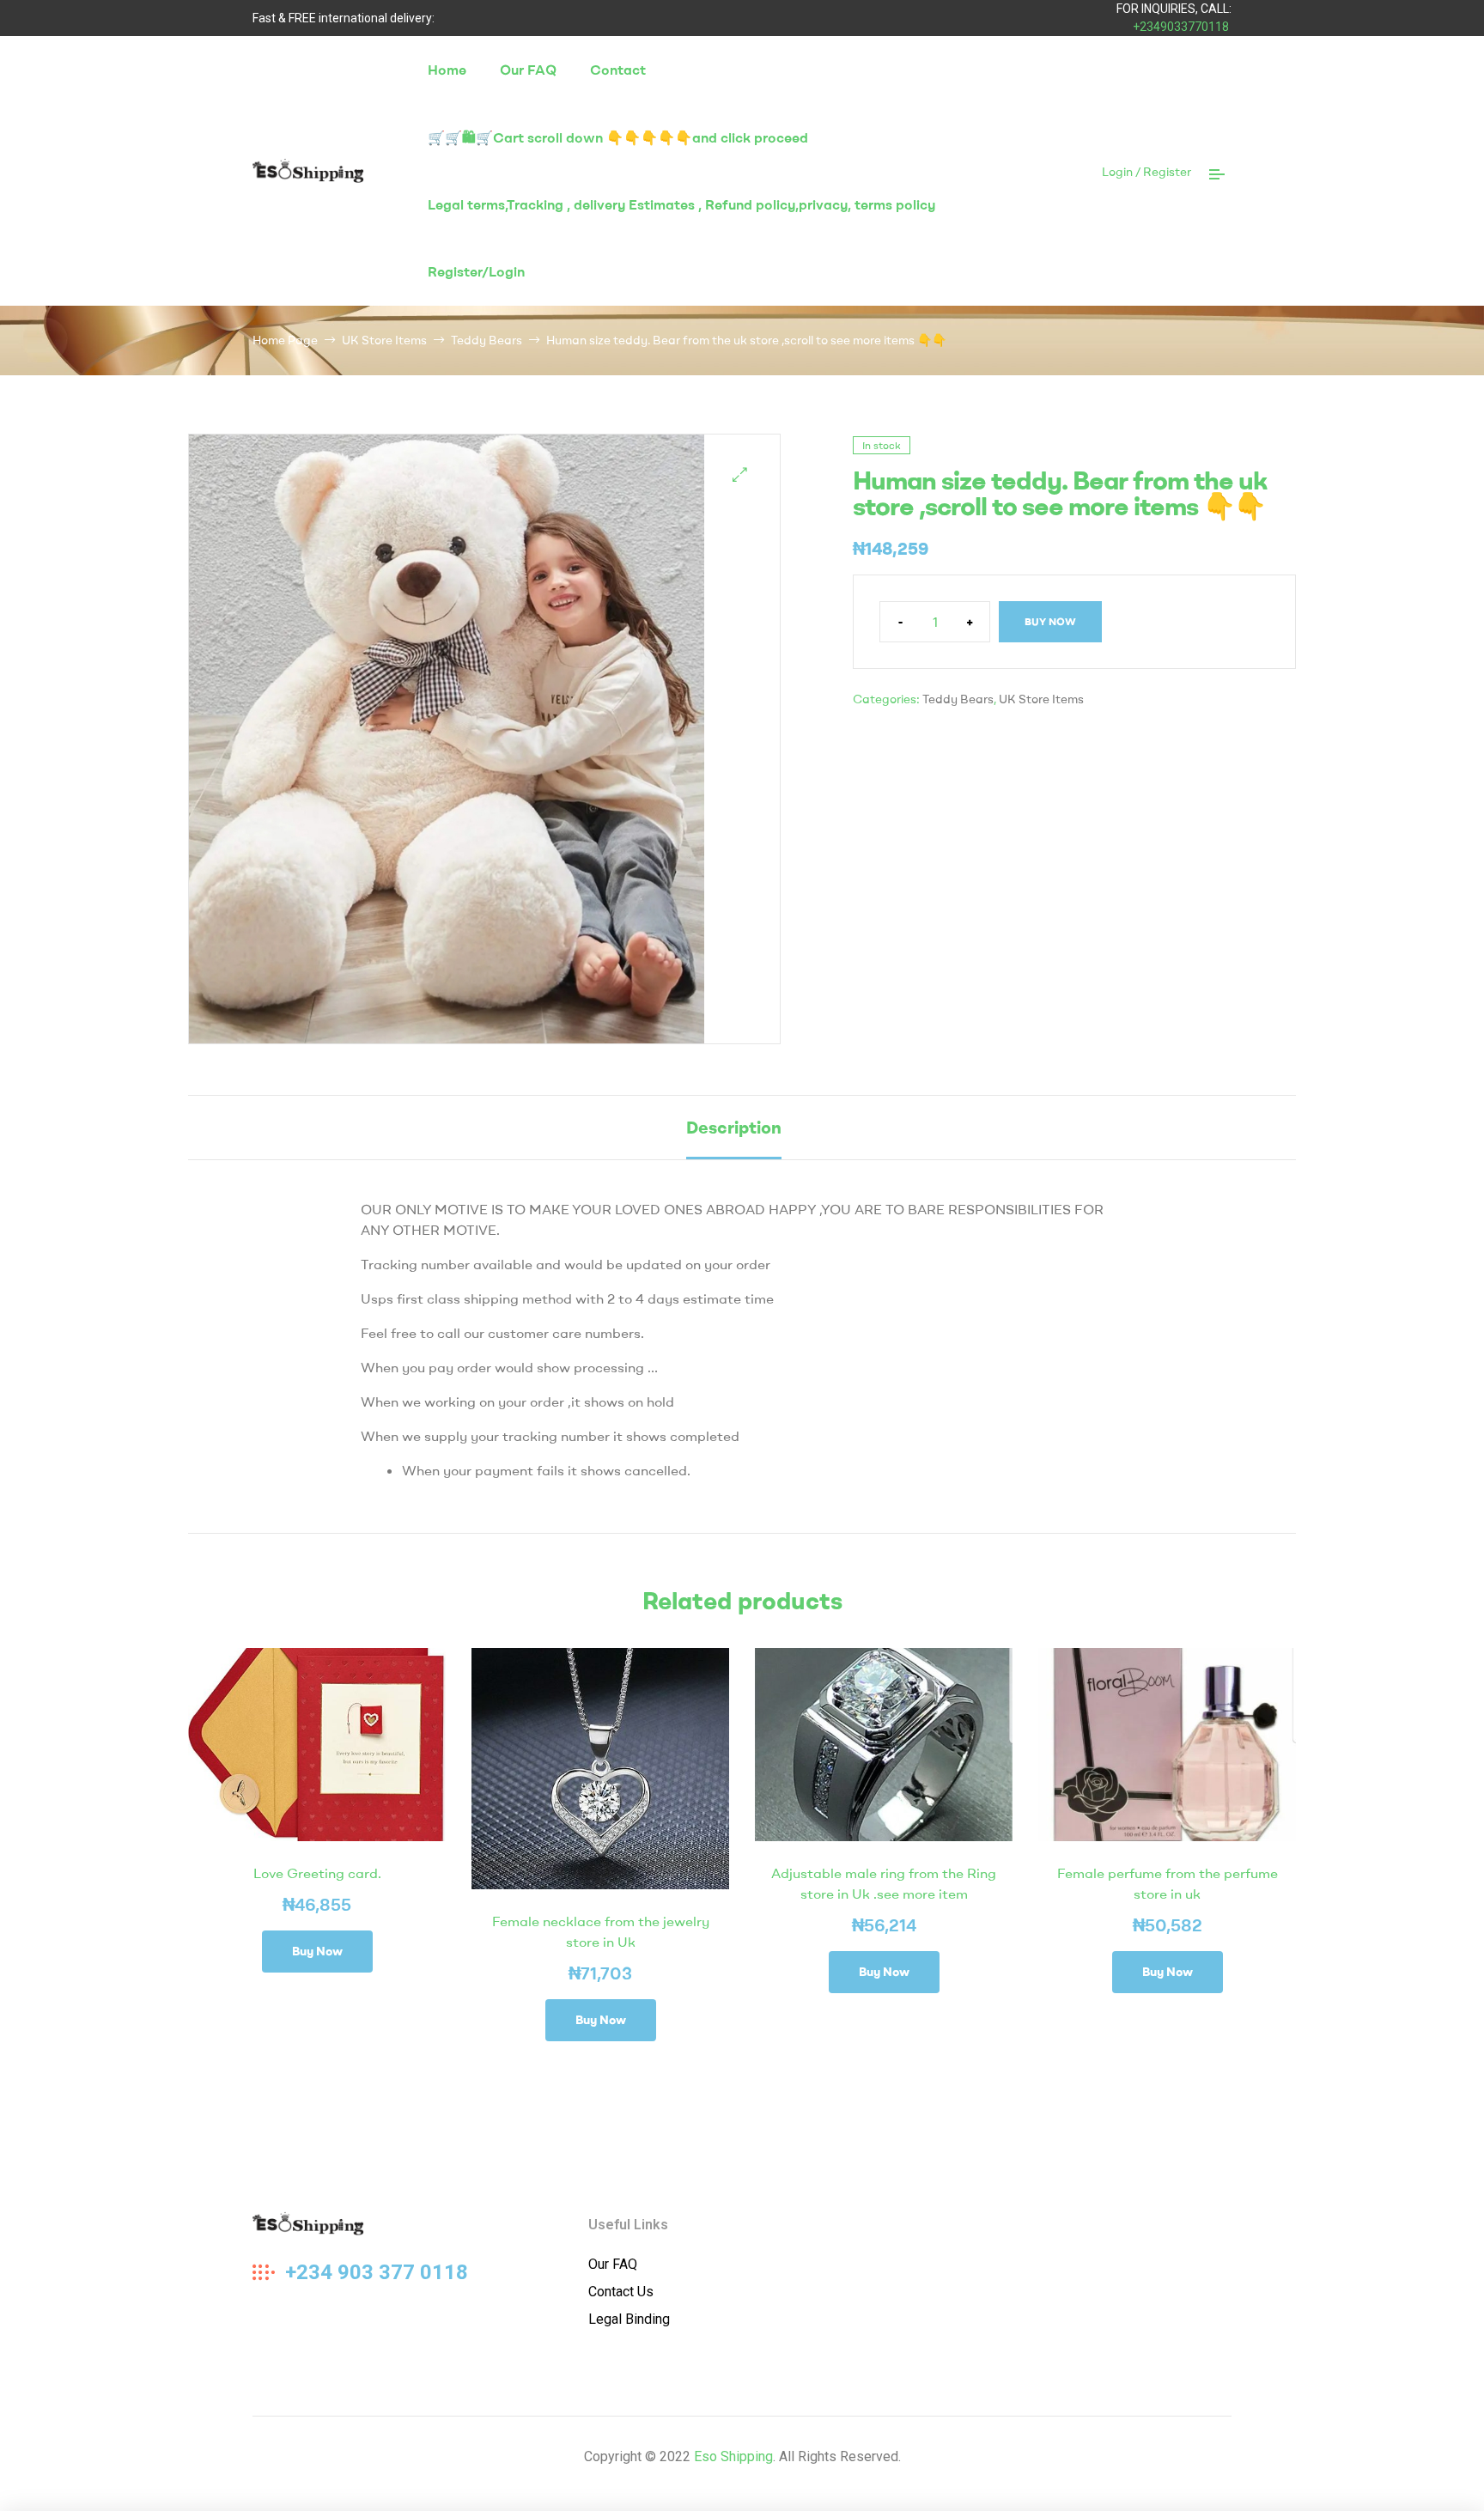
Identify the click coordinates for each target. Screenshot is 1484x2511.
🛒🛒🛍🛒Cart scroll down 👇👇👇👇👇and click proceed (618, 137)
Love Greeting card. (317, 1873)
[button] (740, 474)
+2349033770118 (1181, 27)
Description (734, 1127)
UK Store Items (384, 340)
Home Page (285, 340)
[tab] (734, 1128)
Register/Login (476, 271)
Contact (618, 70)
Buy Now (1050, 621)
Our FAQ (528, 70)
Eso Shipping (733, 2456)
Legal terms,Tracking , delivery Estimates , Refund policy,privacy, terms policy (681, 204)
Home (447, 70)
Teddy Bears (487, 340)
